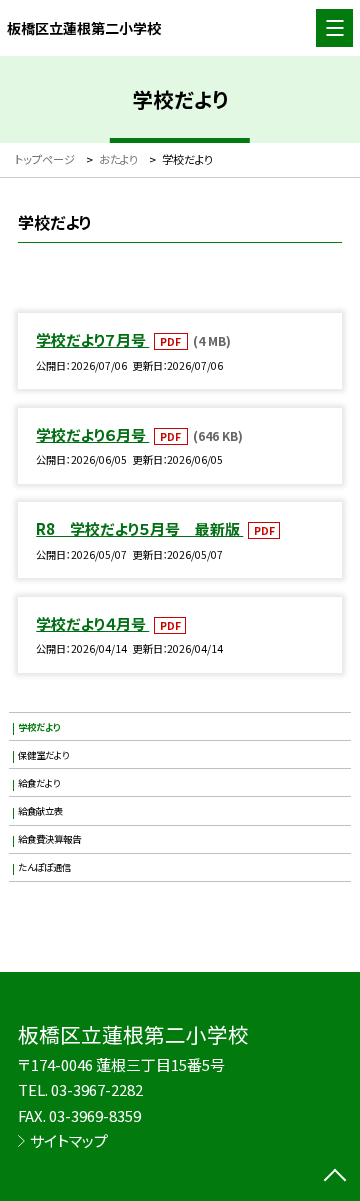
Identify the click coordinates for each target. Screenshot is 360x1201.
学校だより (39, 727)
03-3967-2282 (97, 1089)
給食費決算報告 (49, 839)
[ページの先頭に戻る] (335, 1177)
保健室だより (43, 755)
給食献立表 (40, 811)
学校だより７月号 (92, 339)
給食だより (39, 783)
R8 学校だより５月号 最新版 (139, 528)
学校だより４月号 (92, 623)
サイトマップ (69, 1140)
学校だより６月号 (92, 434)
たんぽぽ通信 (44, 867)
